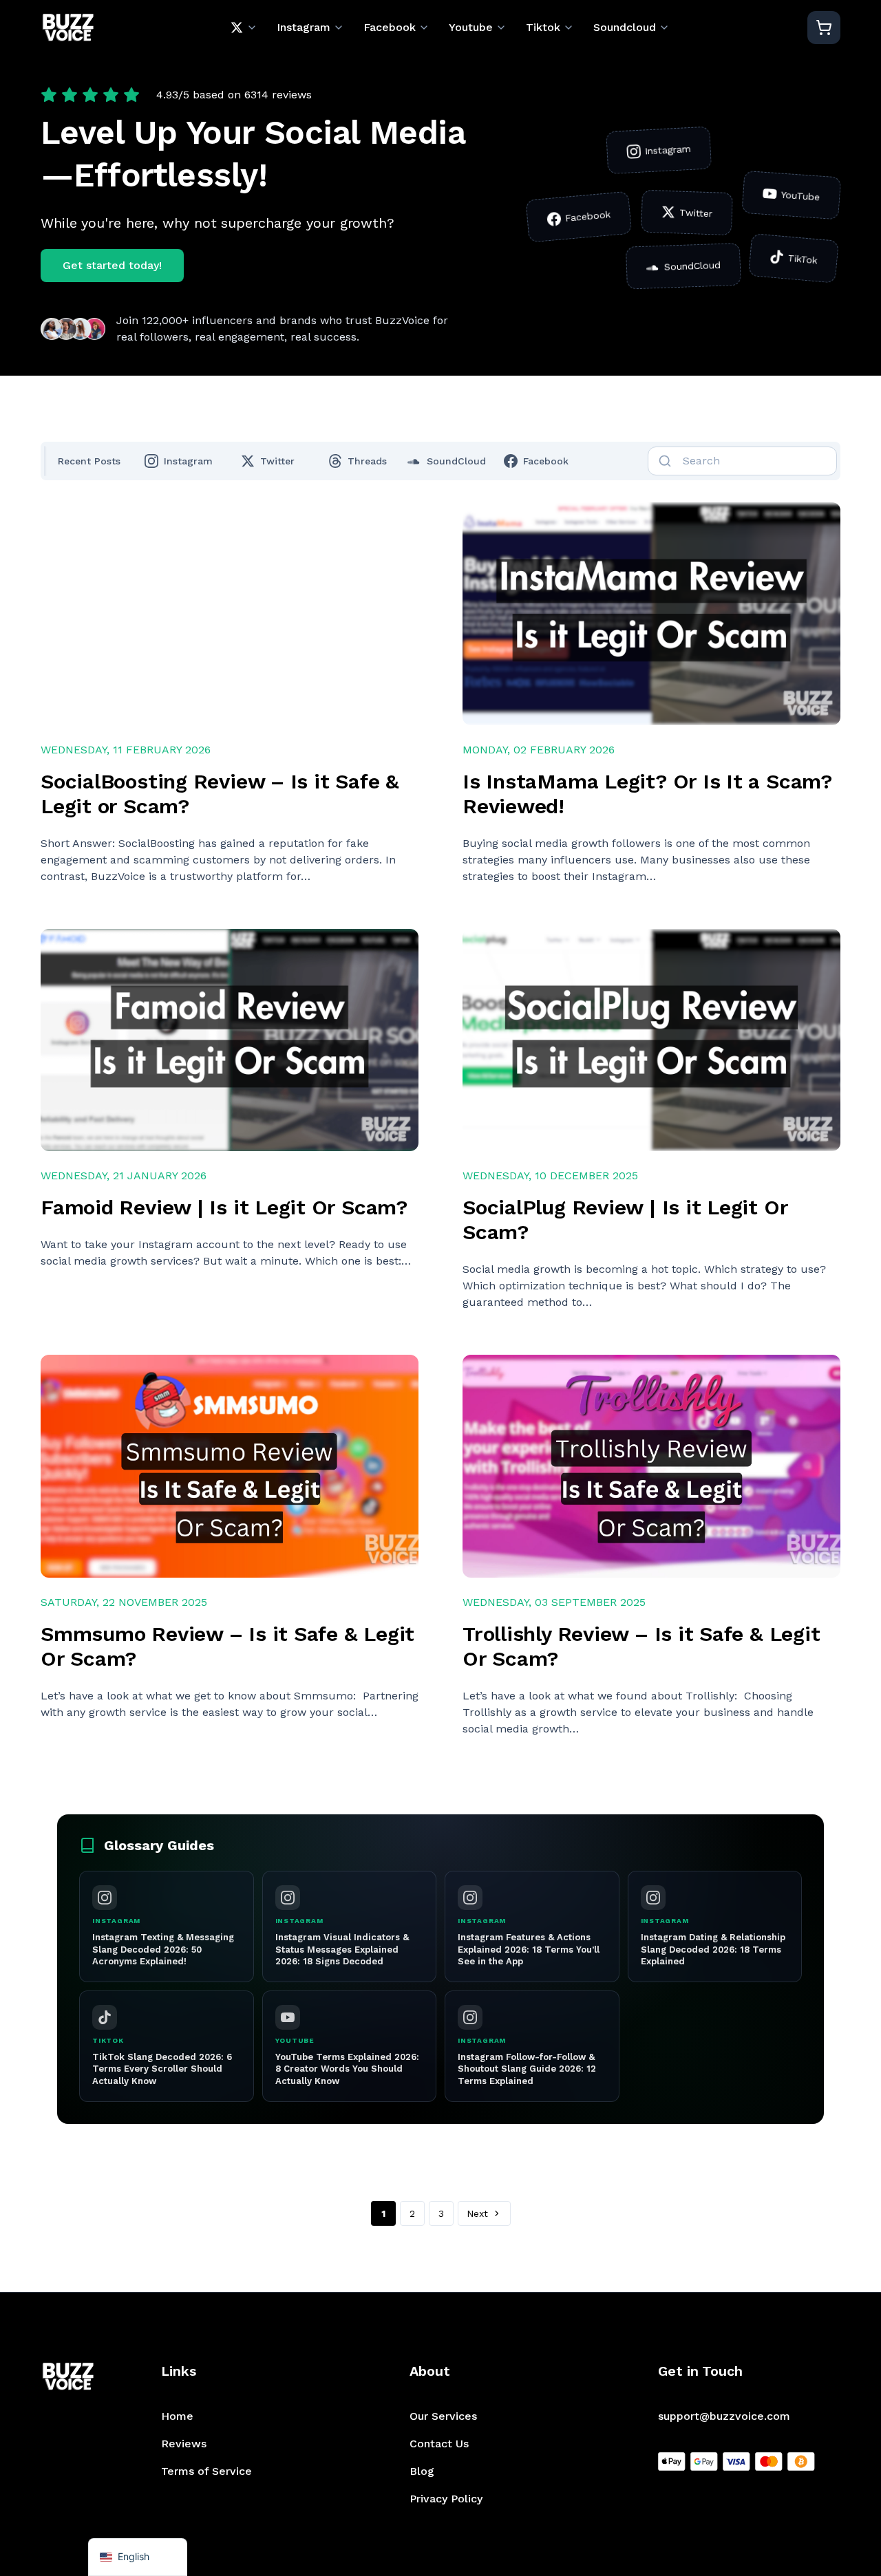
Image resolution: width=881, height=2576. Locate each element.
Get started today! (112, 265)
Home (177, 2416)
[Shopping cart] (824, 28)
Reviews (184, 2444)
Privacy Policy (446, 2499)
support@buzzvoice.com (724, 2416)
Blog (422, 2471)
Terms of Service (206, 2471)
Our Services (443, 2416)
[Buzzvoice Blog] (68, 28)
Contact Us (439, 2444)
